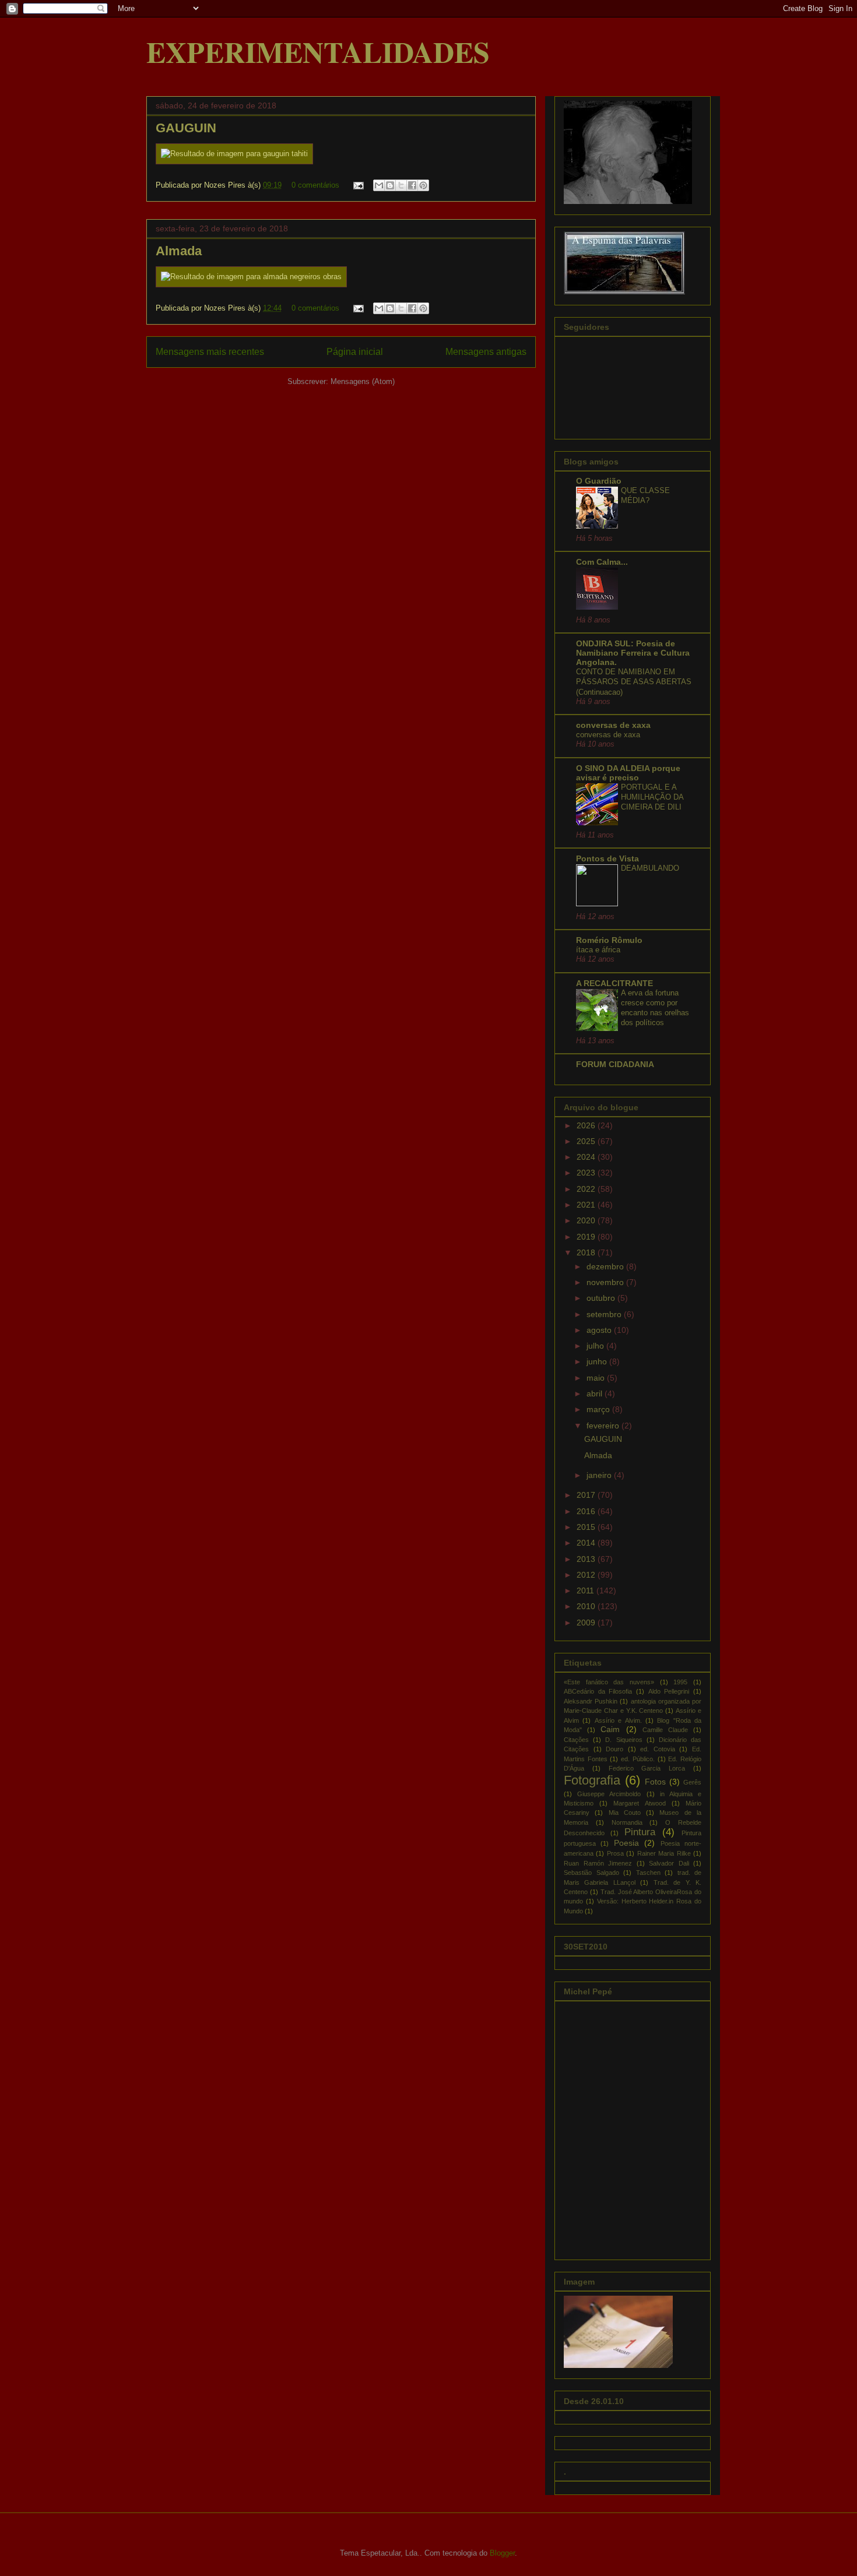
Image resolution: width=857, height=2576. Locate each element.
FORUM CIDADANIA (615, 1064)
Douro (614, 1749)
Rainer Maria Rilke (664, 1853)
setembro (605, 1314)
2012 (587, 1575)
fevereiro (604, 1426)
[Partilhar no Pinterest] (423, 185)
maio (597, 1378)
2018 (587, 1252)
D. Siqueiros (624, 1740)
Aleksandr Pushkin (591, 1701)
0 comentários (315, 185)
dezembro (606, 1266)
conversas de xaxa (613, 725)
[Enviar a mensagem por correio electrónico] (358, 185)
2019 (587, 1237)
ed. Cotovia (658, 1749)
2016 (587, 1511)
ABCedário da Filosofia (598, 1691)
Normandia (627, 1822)
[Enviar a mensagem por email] (379, 185)
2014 (587, 1543)
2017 (587, 1495)
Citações (576, 1740)
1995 (680, 1682)
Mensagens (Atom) (363, 381)
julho (596, 1346)
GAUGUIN (186, 128)
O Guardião (599, 481)
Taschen (648, 1873)
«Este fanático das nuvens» (609, 1682)
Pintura (640, 1832)
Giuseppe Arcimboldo (609, 1794)
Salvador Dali (669, 1863)
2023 (587, 1173)
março (599, 1409)
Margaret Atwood (639, 1803)
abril (596, 1393)
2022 (587, 1189)
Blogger (502, 2553)
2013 (587, 1559)
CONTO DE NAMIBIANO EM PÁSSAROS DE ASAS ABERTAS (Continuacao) (634, 682)
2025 (587, 1141)
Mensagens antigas (486, 352)
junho (598, 1361)
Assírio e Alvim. (618, 1720)
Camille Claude (665, 1730)
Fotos (655, 1782)
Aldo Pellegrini (669, 1691)
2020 (587, 1220)
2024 (587, 1157)
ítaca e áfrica (598, 950)
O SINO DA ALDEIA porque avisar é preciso (628, 773)
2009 (587, 1623)
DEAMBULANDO (650, 868)
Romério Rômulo (609, 940)
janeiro (600, 1475)
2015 (587, 1527)
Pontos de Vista (607, 858)
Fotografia (592, 1780)
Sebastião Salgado (591, 1873)
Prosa (615, 1853)
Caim (610, 1729)
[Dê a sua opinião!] (390, 185)
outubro (602, 1298)
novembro (606, 1282)
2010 (587, 1606)
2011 (586, 1590)
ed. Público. (638, 1759)
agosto (600, 1330)
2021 (587, 1205)
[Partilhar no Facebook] (412, 185)
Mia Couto (625, 1813)
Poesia (626, 1843)
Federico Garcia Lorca (647, 1768)
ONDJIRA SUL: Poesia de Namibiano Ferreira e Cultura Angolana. (633, 653)
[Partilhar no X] (401, 185)
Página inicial (355, 352)
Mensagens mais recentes (210, 352)
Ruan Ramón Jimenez (598, 1863)
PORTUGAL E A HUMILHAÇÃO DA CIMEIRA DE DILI (652, 797)
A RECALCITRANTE (614, 983)
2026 (587, 1125)
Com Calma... (602, 562)
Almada (179, 251)
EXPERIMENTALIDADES (318, 52)
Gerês (692, 1782)
